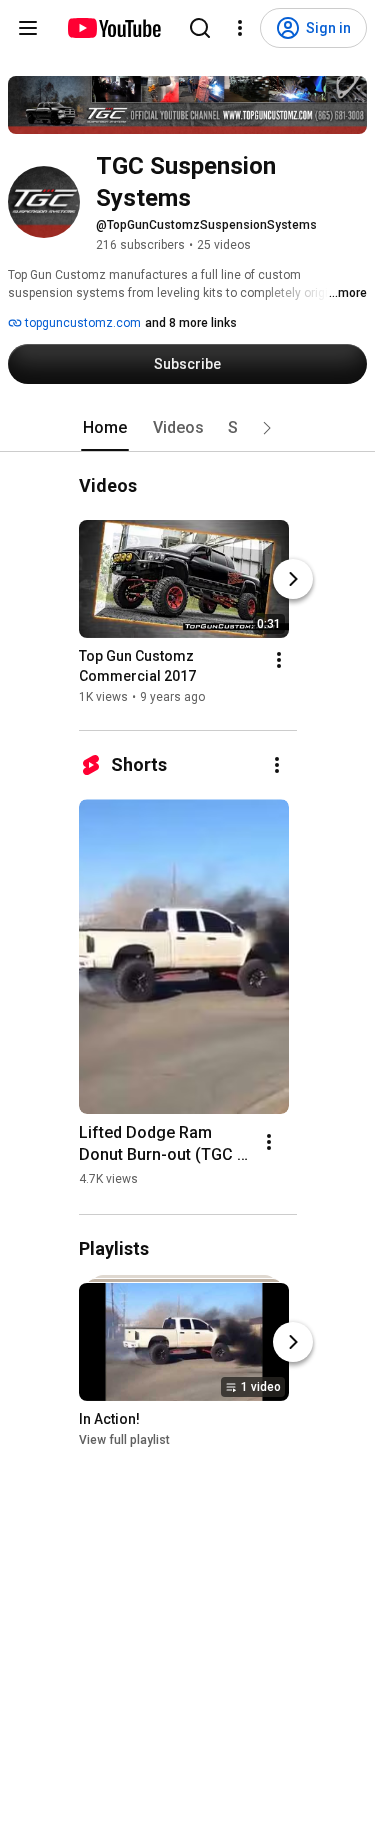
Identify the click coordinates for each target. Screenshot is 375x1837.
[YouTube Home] (113, 28)
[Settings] (240, 28)
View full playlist (124, 1440)
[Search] (200, 28)
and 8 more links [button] (191, 323)
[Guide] (28, 28)
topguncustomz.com (81, 323)
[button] (267, 428)
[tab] (105, 428)
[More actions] (279, 660)
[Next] (293, 579)
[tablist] (188, 428)
